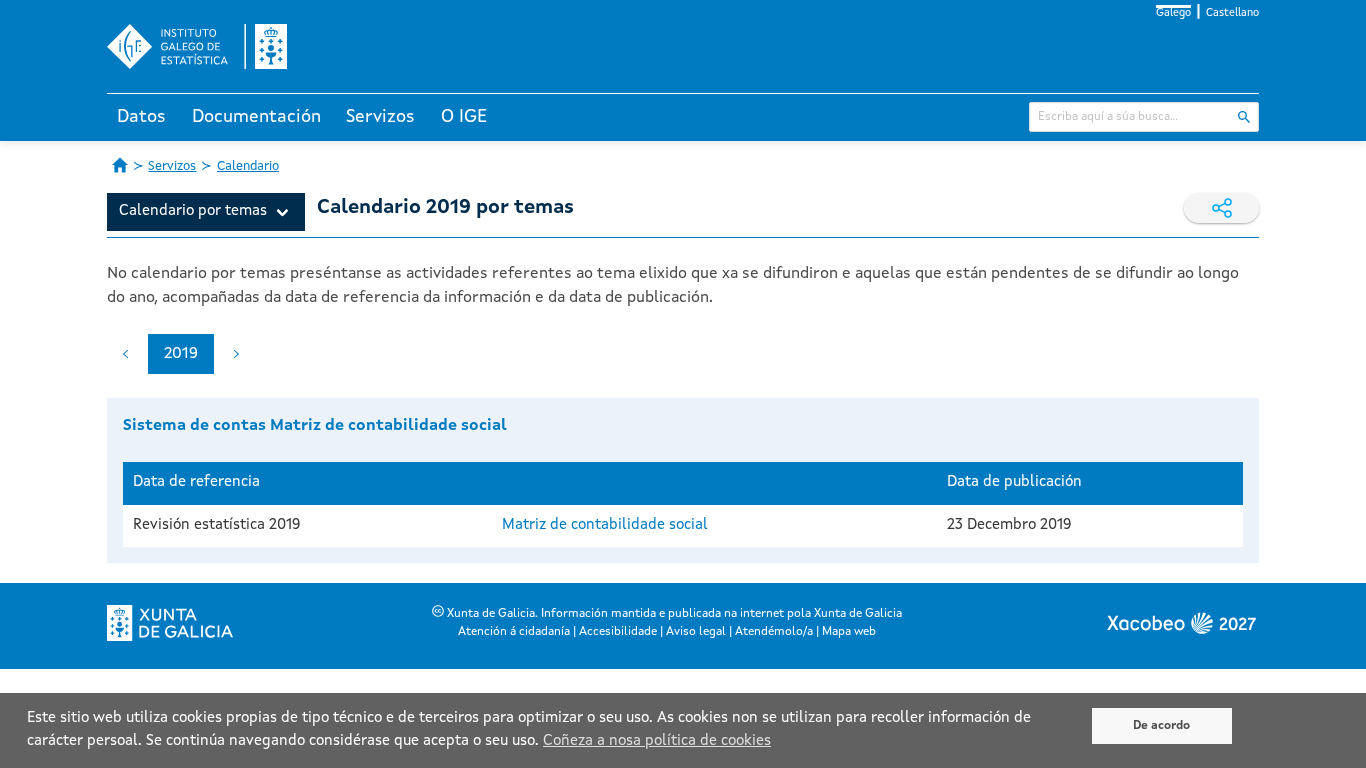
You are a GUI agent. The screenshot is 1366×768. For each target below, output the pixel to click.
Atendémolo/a (774, 632)
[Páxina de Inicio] (120, 165)
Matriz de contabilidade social (605, 525)
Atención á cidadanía (514, 632)
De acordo (1161, 726)
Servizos (380, 117)
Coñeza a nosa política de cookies (657, 741)
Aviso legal (696, 632)
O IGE (464, 117)
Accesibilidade (618, 632)
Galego (1173, 13)
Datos (141, 117)
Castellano (1232, 13)
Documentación (256, 117)
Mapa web (849, 632)
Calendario (248, 166)
